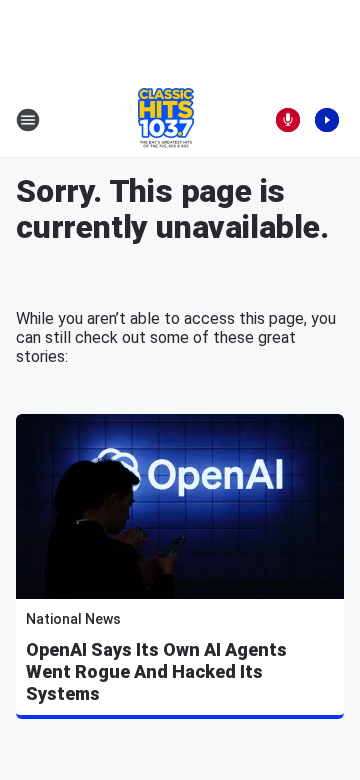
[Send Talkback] (288, 120)
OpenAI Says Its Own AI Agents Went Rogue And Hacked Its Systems (156, 671)
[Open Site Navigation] (28, 120)
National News (73, 619)
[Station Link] (166, 120)
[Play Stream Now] (327, 120)
